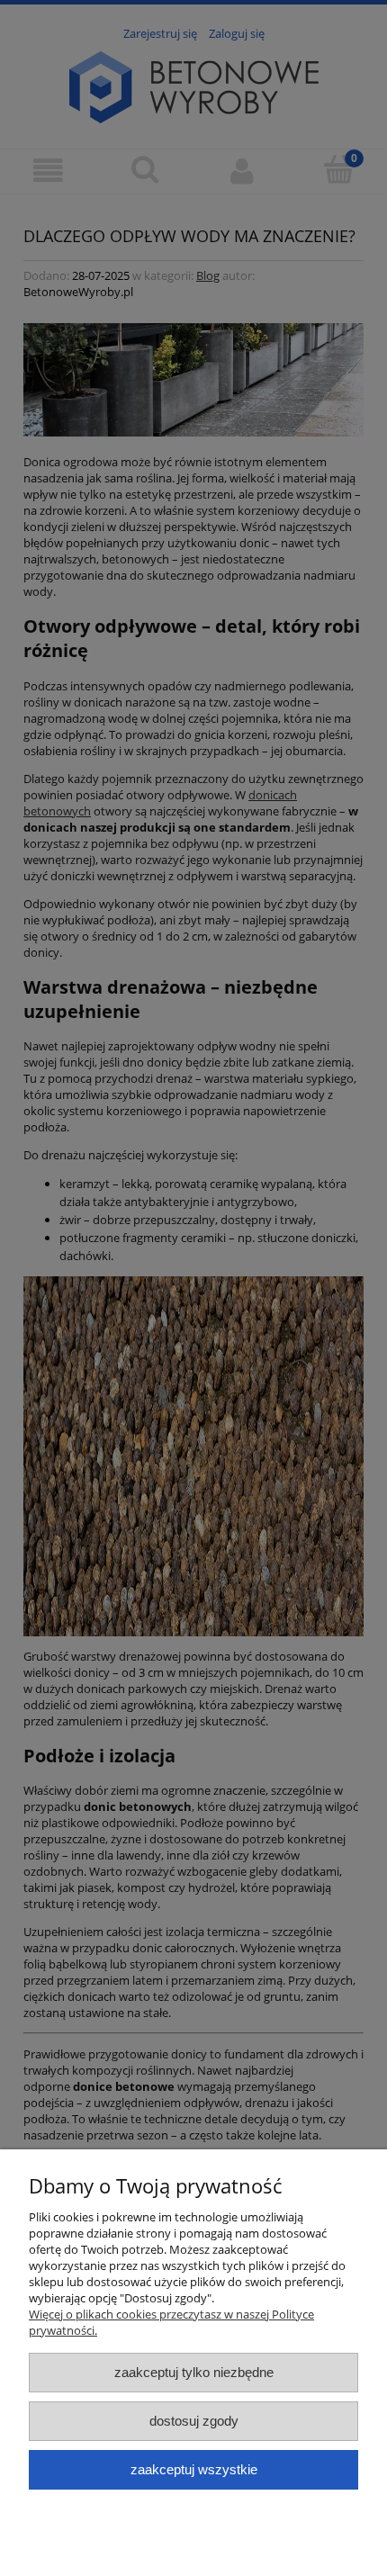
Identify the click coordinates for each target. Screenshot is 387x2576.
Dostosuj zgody (194, 2421)
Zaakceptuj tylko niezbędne (194, 2372)
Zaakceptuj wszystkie (194, 2469)
